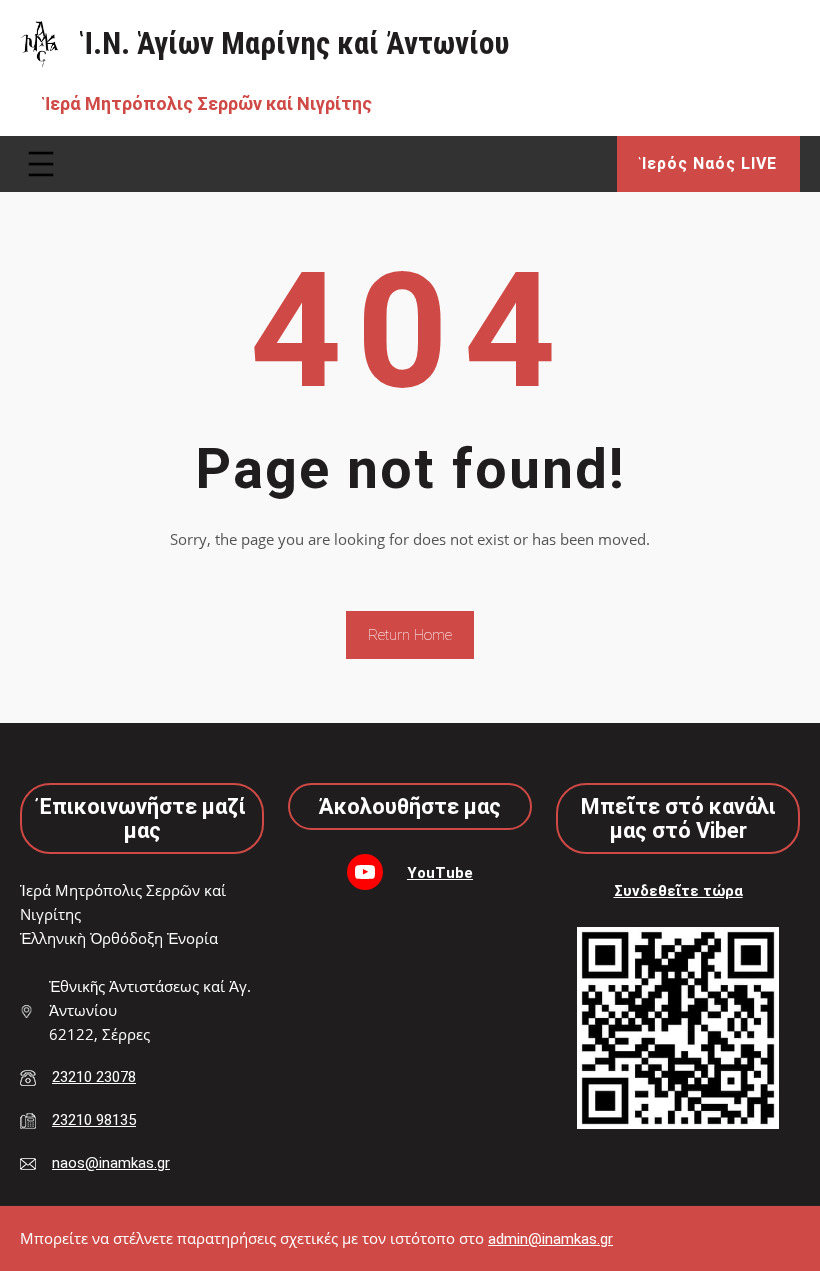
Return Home (410, 635)
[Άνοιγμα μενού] (41, 164)
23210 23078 (94, 1077)
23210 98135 (94, 1120)
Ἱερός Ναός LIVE (709, 163)
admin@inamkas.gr (550, 1239)
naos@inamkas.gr (111, 1163)
